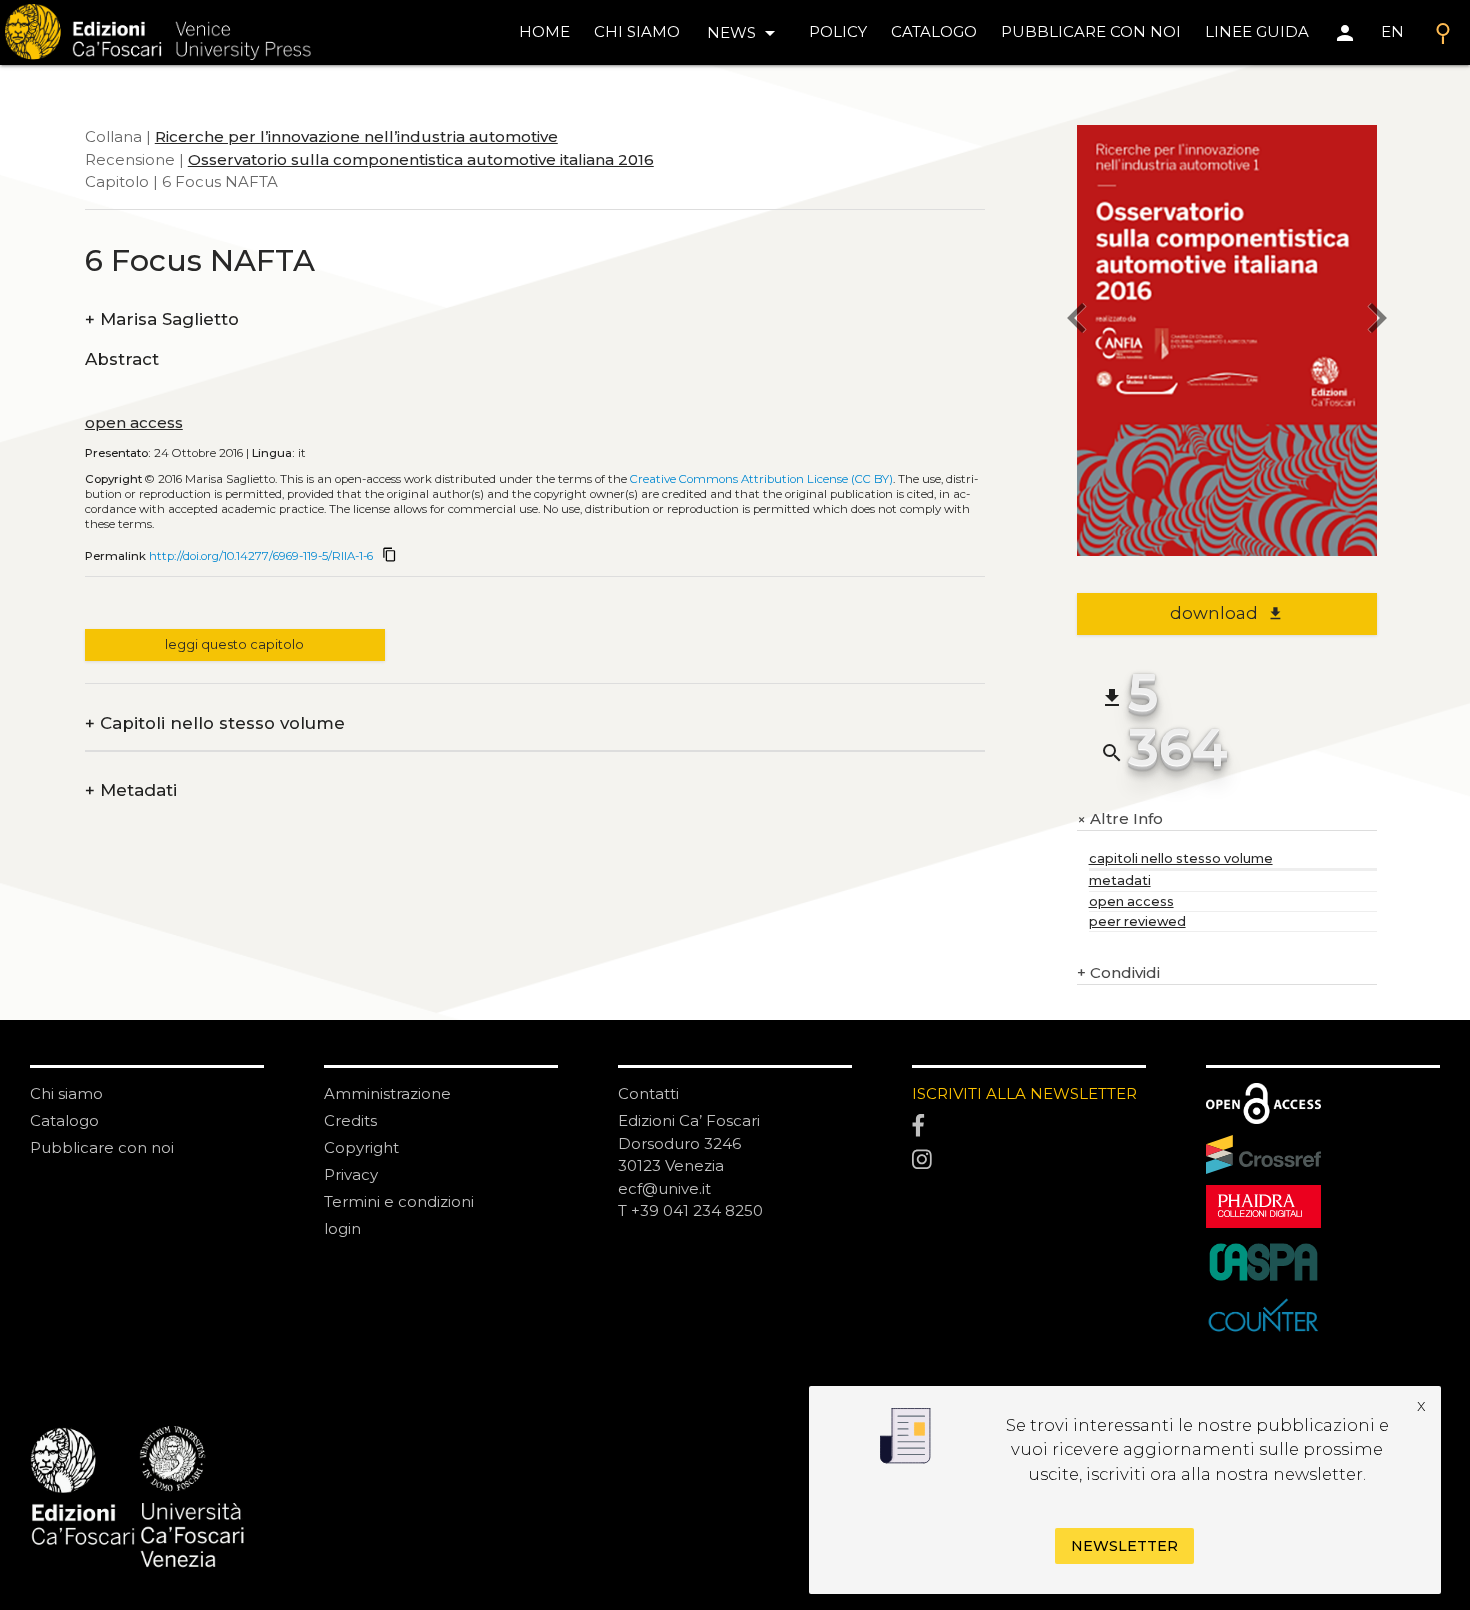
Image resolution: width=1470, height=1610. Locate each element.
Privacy (351, 1174)
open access (134, 422)
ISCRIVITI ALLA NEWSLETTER (1024, 1093)
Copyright (361, 1147)
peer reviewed (1137, 921)
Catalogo (64, 1120)
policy (838, 31)
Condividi (1118, 972)
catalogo (934, 31)
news (744, 33)
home (544, 31)
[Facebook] (1029, 1127)
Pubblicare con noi (102, 1147)
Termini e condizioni (399, 1201)
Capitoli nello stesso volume (215, 723)
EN (1392, 31)
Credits (350, 1120)
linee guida (1257, 31)
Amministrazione (387, 1093)
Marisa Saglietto (162, 319)
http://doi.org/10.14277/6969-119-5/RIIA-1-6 (261, 556)
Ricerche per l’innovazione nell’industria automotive (356, 136)
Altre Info (1120, 819)
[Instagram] (1029, 1161)
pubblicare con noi (1091, 31)
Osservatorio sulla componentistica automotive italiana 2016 (421, 159)
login (342, 1228)
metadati (1120, 880)
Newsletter (1124, 1546)
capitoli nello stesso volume (1181, 858)
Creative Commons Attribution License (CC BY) (761, 479)
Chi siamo (66, 1093)
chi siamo (637, 31)
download (1226, 613)
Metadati (131, 790)
